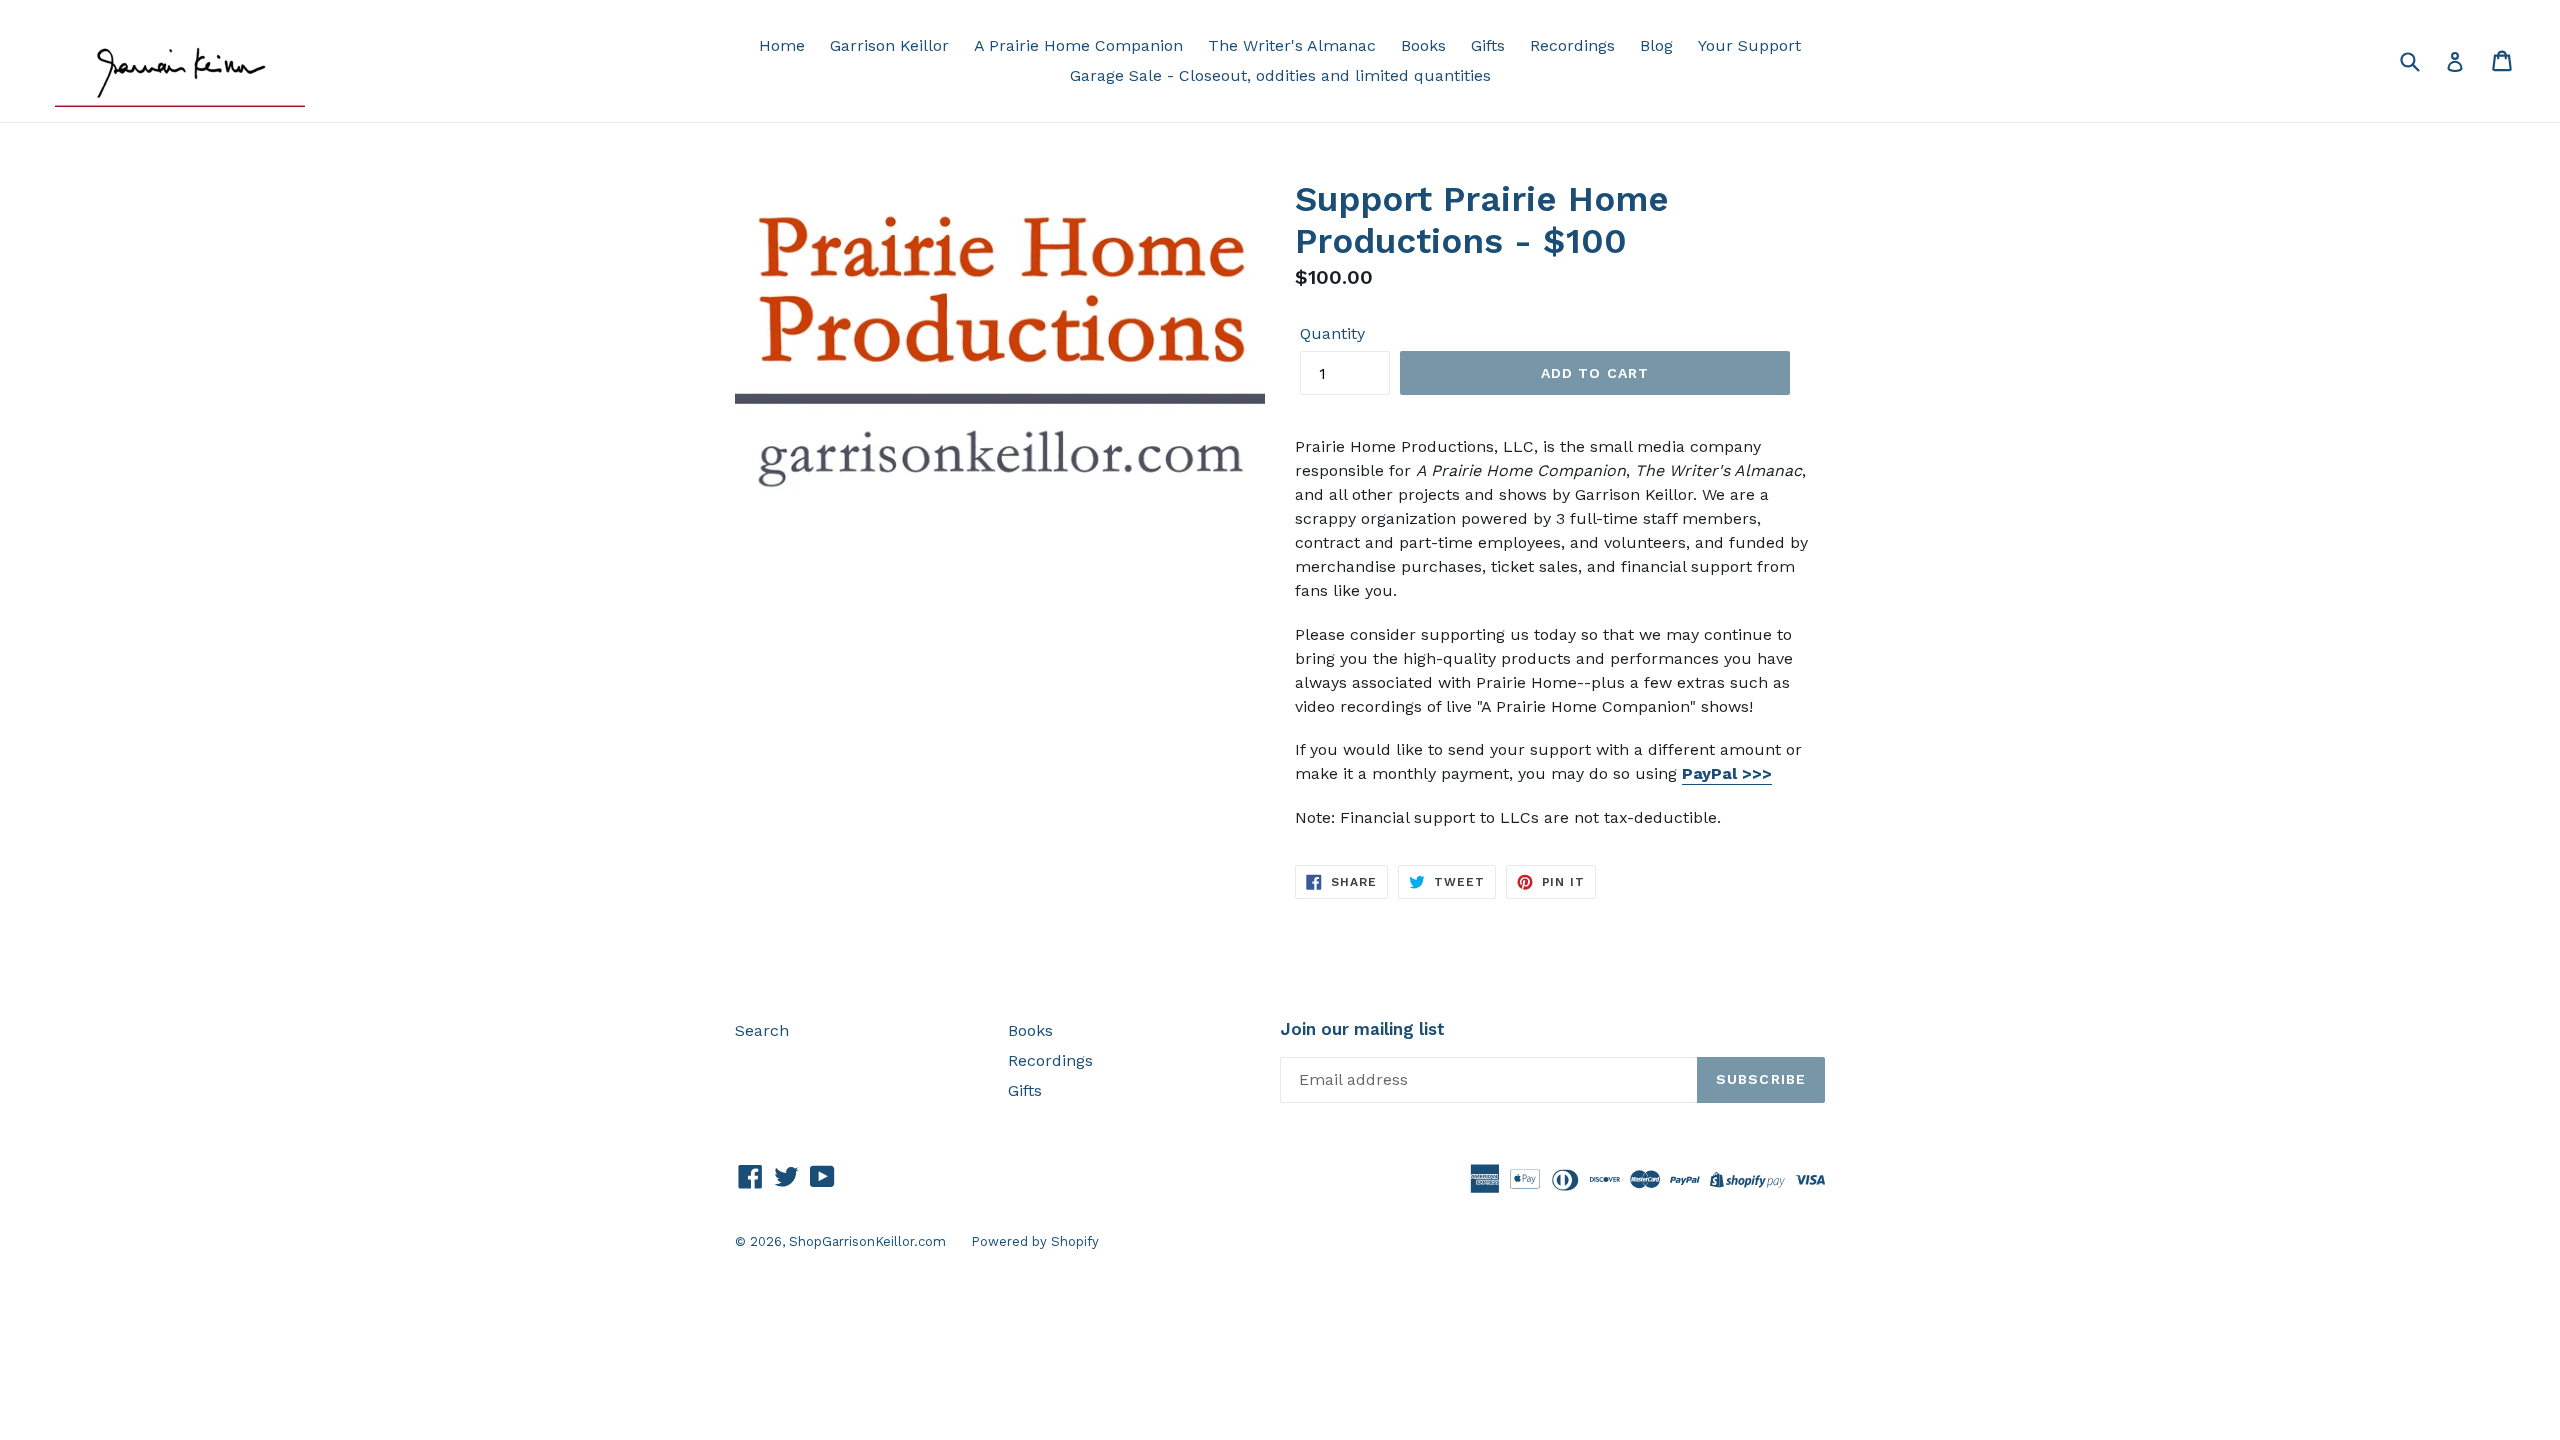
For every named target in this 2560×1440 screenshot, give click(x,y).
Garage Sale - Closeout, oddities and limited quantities (1280, 75)
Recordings (1572, 45)
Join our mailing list (1362, 1029)
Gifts (1488, 45)
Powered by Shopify (1035, 1241)
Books (1423, 45)
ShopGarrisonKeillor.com (867, 1241)
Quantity (1332, 333)
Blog (1656, 45)
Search (762, 1030)
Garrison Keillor (889, 45)
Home (782, 45)
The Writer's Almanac (1292, 45)
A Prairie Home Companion (1078, 45)
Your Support (1749, 45)
